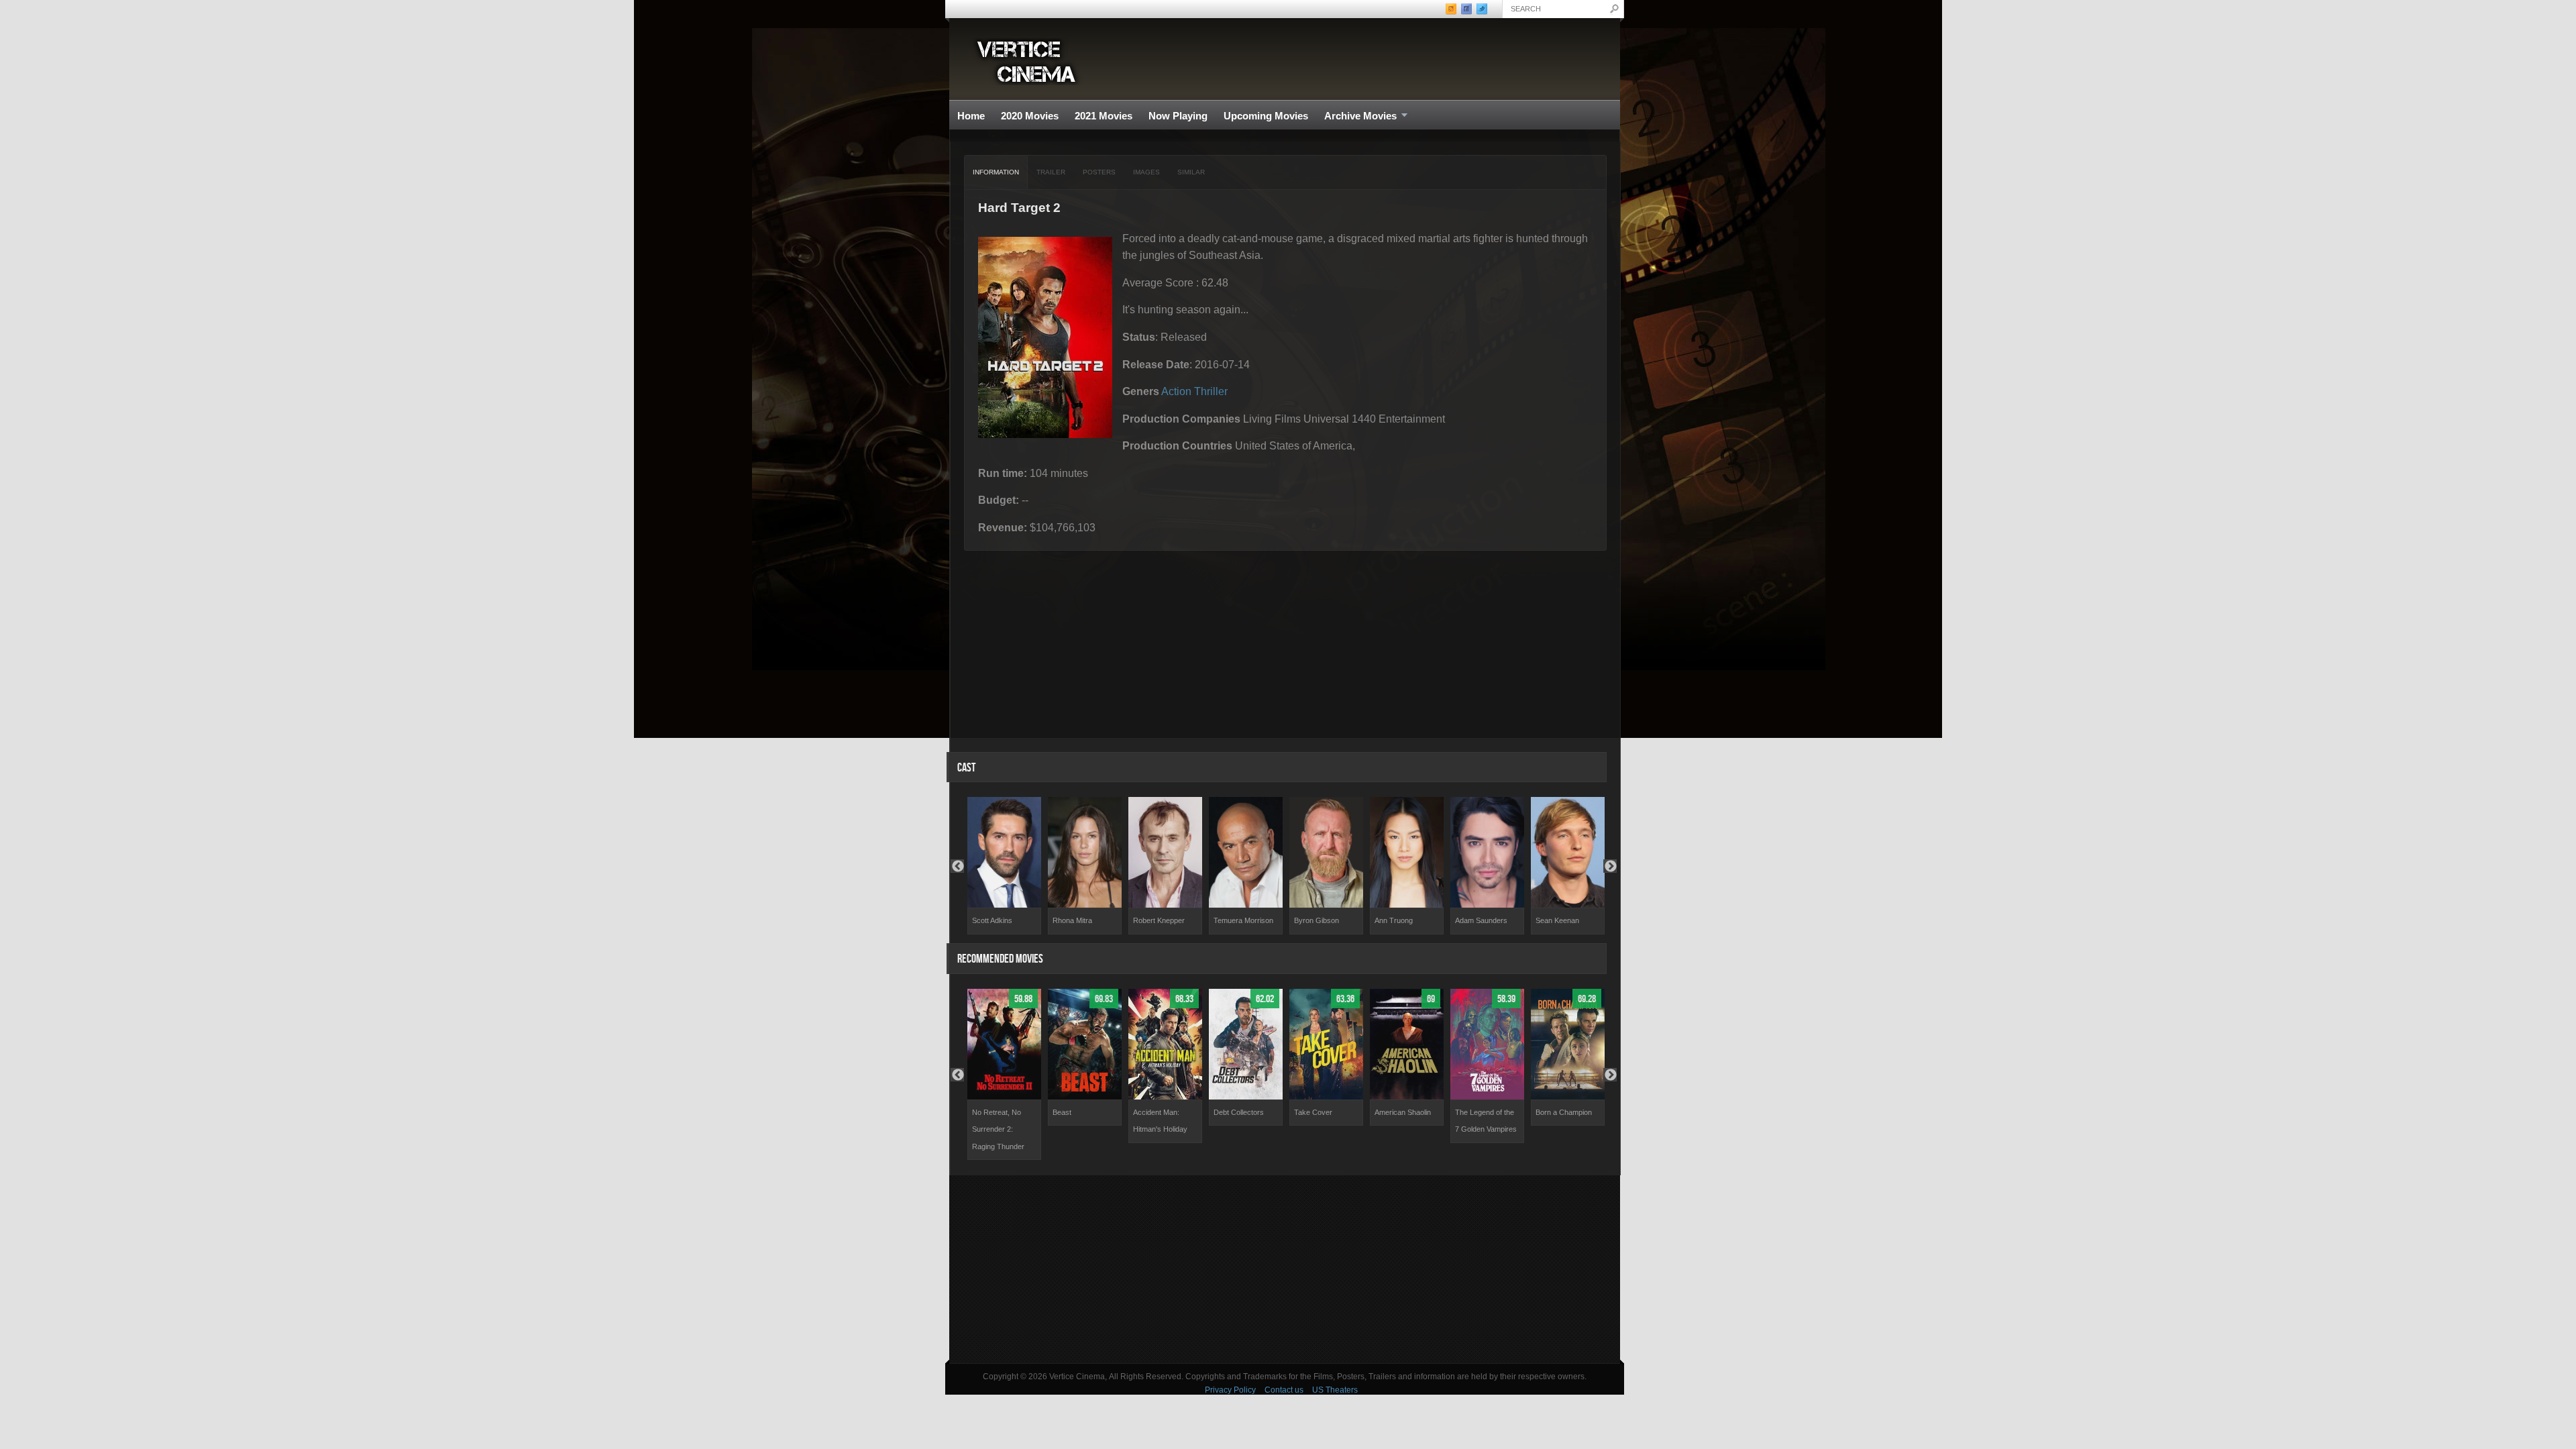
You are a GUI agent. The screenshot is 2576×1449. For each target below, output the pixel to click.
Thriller (1211, 391)
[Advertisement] (1285, 1269)
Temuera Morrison (1243, 920)
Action (1176, 391)
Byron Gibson (1317, 920)
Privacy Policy (1230, 1390)
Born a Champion (1564, 1112)
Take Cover (1313, 1112)
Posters (1099, 172)
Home (971, 116)
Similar (1191, 172)
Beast (1062, 1112)
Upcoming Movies (1266, 116)
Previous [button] (957, 866)
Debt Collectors (1239, 1112)
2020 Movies (1030, 116)
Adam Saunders (1481, 920)
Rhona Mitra (1072, 920)
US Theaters (1335, 1390)
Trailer (1051, 172)
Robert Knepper (1159, 920)
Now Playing (1178, 116)
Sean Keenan (1557, 920)
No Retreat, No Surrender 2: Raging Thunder (998, 1129)
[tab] (996, 172)
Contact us (1284, 1390)
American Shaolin (1403, 1112)
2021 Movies (1104, 116)
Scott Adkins (992, 920)
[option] (1004, 866)
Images (1146, 172)
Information (996, 172)
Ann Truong (1394, 920)
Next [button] (1610, 866)
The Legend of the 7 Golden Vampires (1486, 1121)
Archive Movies (1356, 116)
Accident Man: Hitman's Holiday (1160, 1121)
